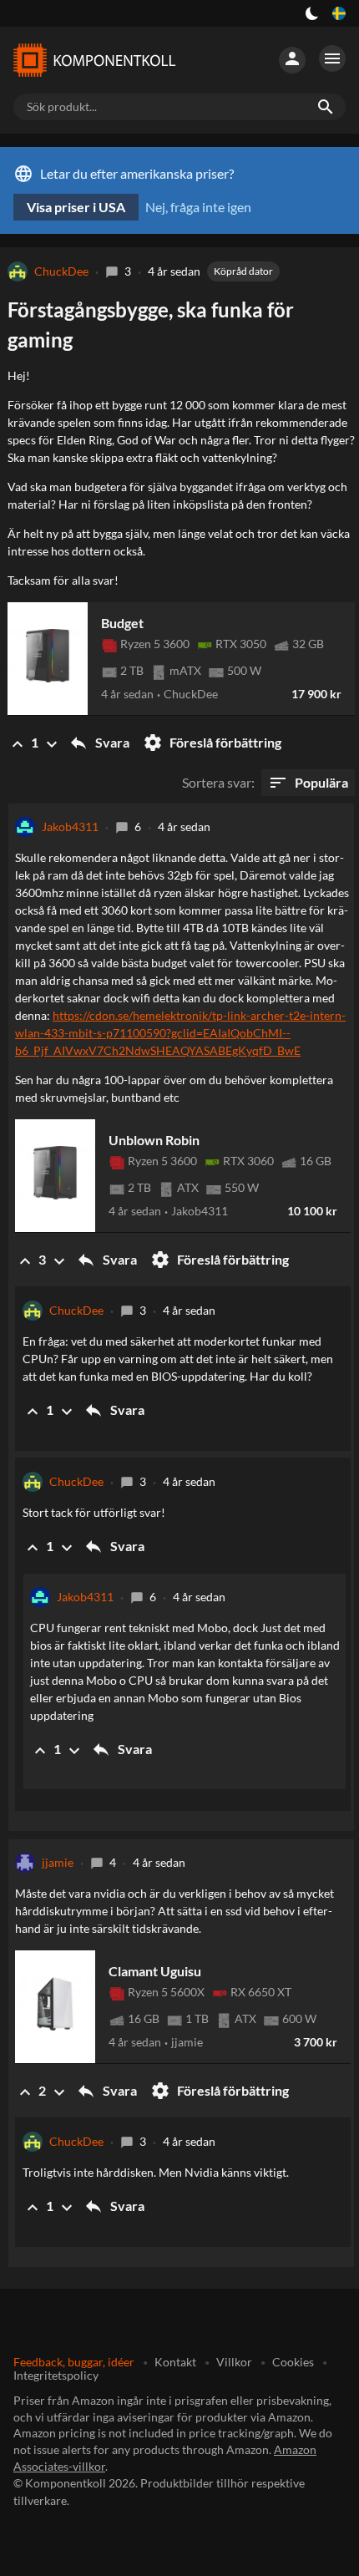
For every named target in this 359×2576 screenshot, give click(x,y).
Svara (99, 743)
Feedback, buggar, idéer (74, 2362)
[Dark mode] (312, 13)
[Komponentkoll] (94, 60)
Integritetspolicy (56, 2375)
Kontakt (175, 2362)
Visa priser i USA (76, 207)
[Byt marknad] (339, 13)
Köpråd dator (243, 271)
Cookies (293, 2362)
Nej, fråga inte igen (198, 207)
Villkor (234, 2362)
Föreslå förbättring (212, 743)
